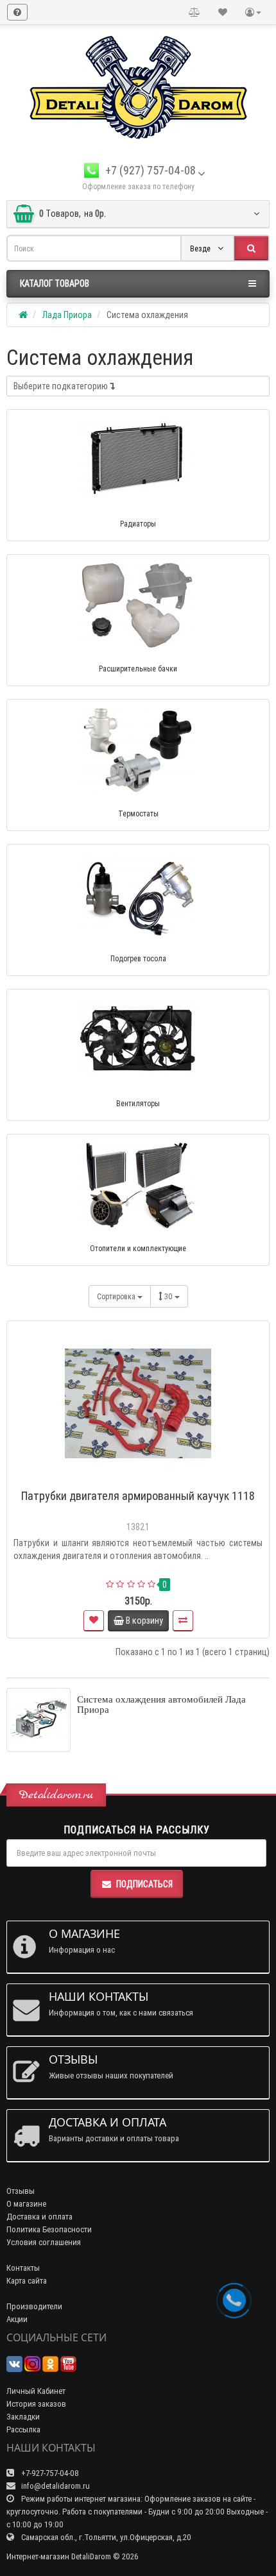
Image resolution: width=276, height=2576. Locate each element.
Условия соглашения (44, 2242)
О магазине (26, 2204)
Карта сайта (27, 2281)
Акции (17, 2319)
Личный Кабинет (36, 2391)
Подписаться (144, 1884)
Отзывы (21, 2191)
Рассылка (23, 2429)
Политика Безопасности (49, 2229)
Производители (34, 2306)
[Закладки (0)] (223, 12)
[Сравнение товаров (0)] (194, 12)
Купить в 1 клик (144, 1478)
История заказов (36, 2404)
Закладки (23, 2417)
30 (169, 1296)
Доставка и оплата (39, 2217)
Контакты (23, 2268)
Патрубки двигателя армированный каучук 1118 (138, 1496)
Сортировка (117, 1296)
